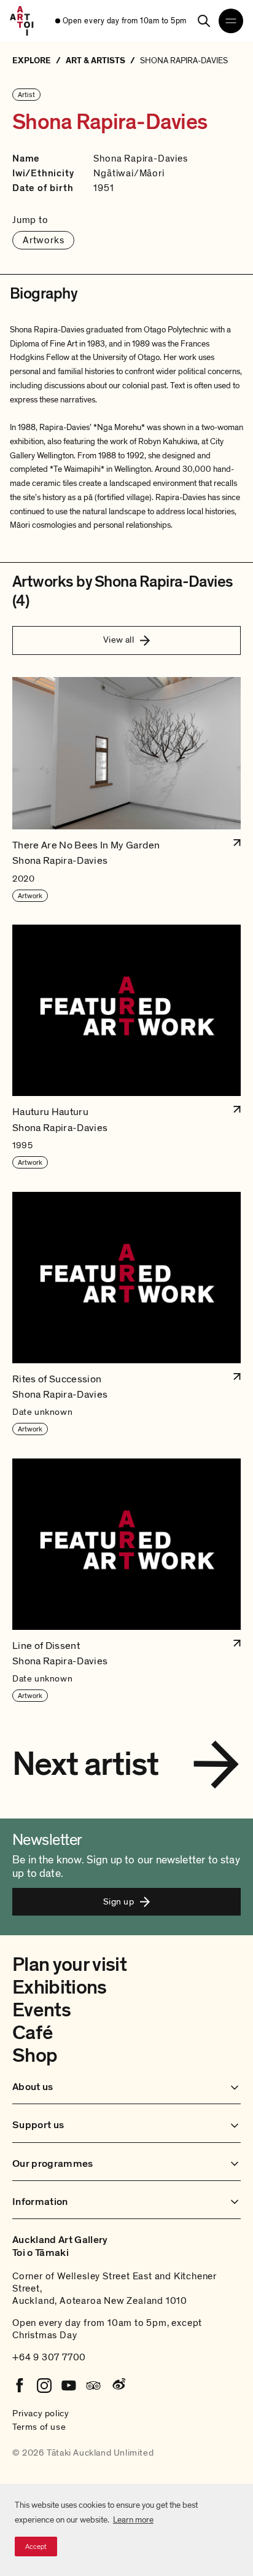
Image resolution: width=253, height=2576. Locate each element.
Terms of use (39, 2427)
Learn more (133, 2520)
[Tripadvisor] (93, 2386)
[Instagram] (44, 2386)
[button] (126, 790)
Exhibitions (60, 1987)
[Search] (204, 21)
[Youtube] (69, 2386)
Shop (35, 2056)
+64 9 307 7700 (49, 2357)
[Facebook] (20, 2386)
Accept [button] (36, 2547)
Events (41, 2010)
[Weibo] (118, 2386)
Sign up (119, 1901)
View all (119, 640)
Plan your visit (69, 1965)
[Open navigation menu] (231, 21)
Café (32, 2033)
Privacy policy (41, 2413)
